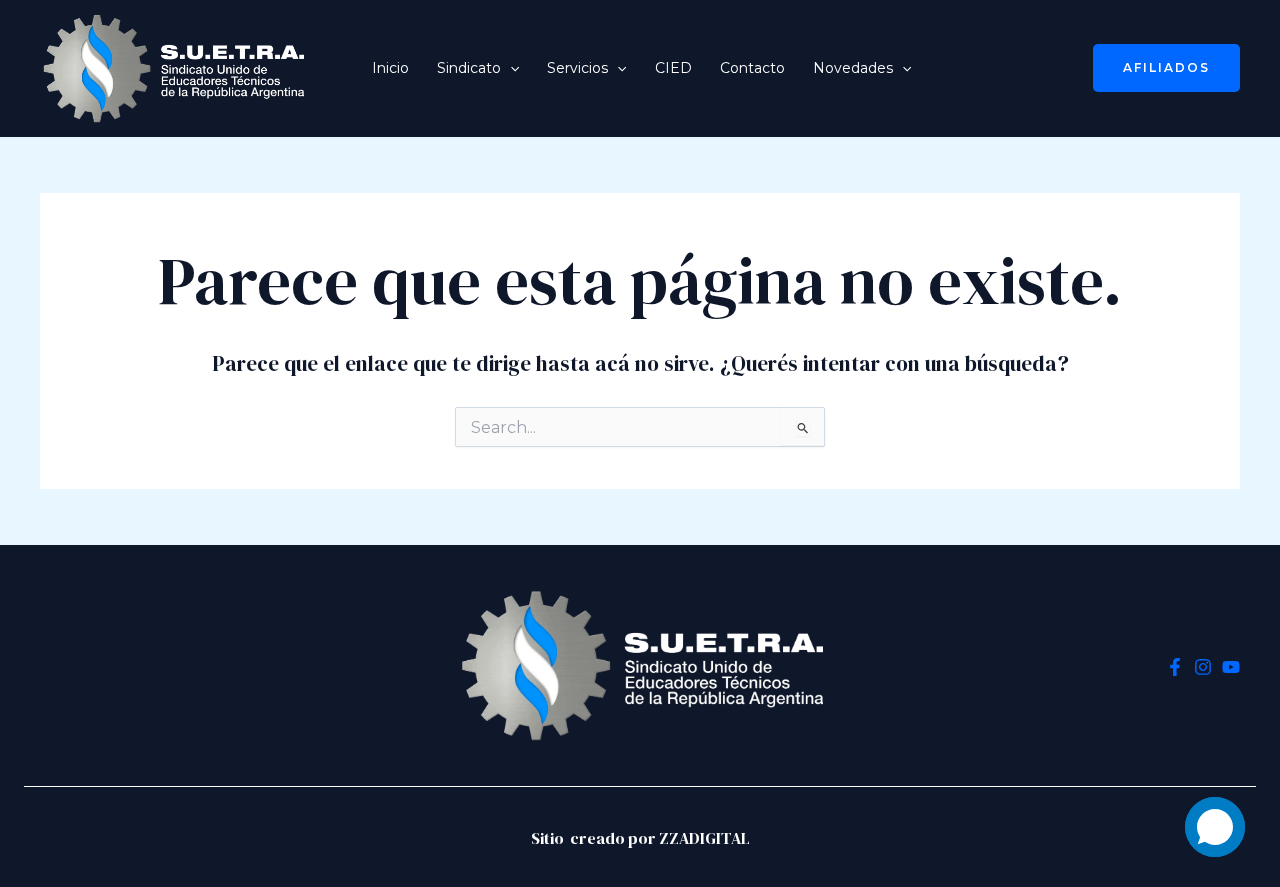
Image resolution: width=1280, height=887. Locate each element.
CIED (673, 68)
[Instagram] (1203, 667)
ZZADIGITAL (704, 838)
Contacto (752, 68)
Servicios (577, 68)
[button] (510, 68)
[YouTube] (1231, 667)
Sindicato (469, 68)
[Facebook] (1175, 667)
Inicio (390, 68)
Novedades (853, 68)
